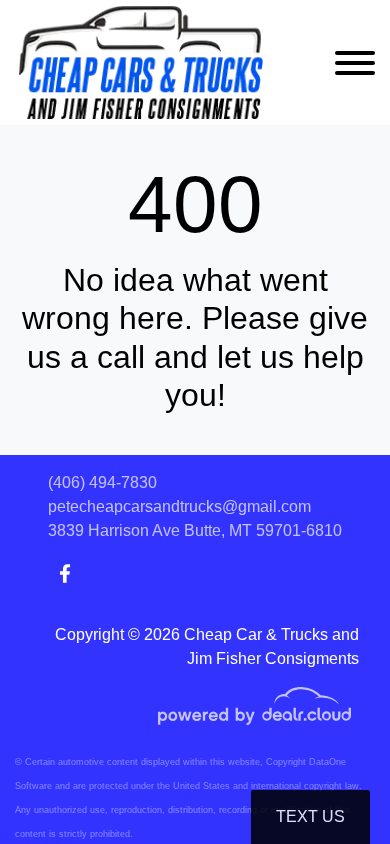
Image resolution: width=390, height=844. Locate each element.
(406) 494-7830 (102, 482)
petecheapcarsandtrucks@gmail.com (179, 506)
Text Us (310, 816)
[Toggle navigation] (355, 62)
